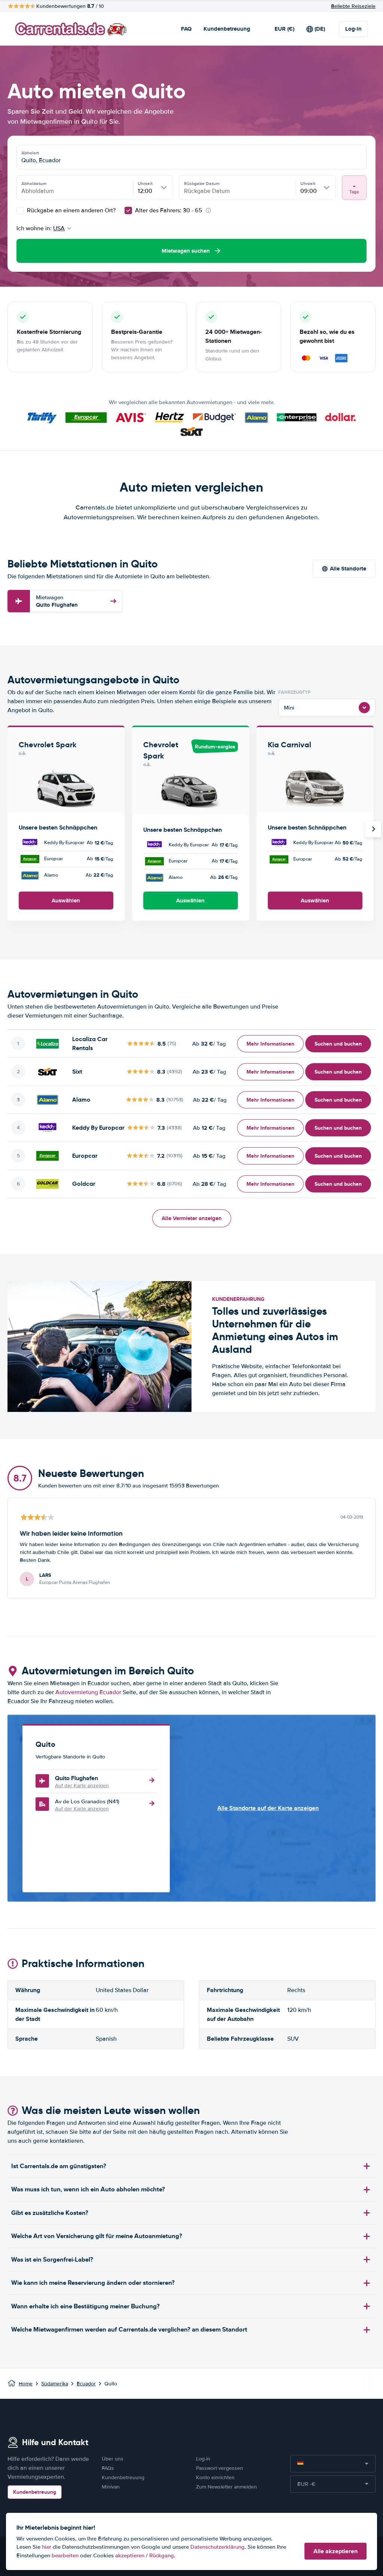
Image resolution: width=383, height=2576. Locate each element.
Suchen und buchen (338, 1044)
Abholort (30, 153)
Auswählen (66, 901)
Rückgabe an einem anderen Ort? (71, 210)
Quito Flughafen (57, 601)
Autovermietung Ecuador (88, 1692)
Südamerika (55, 2384)
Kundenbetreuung (227, 29)
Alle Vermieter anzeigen (192, 1218)
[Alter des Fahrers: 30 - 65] (128, 210)
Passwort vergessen (220, 2468)
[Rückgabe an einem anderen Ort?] (20, 210)
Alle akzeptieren (335, 2551)
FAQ (186, 29)
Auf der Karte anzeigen (82, 1786)
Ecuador (86, 2384)
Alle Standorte (348, 569)
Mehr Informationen (270, 1044)
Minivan (111, 2487)
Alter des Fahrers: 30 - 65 (169, 210)
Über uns (113, 2459)
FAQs (108, 2468)
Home (26, 2384)
